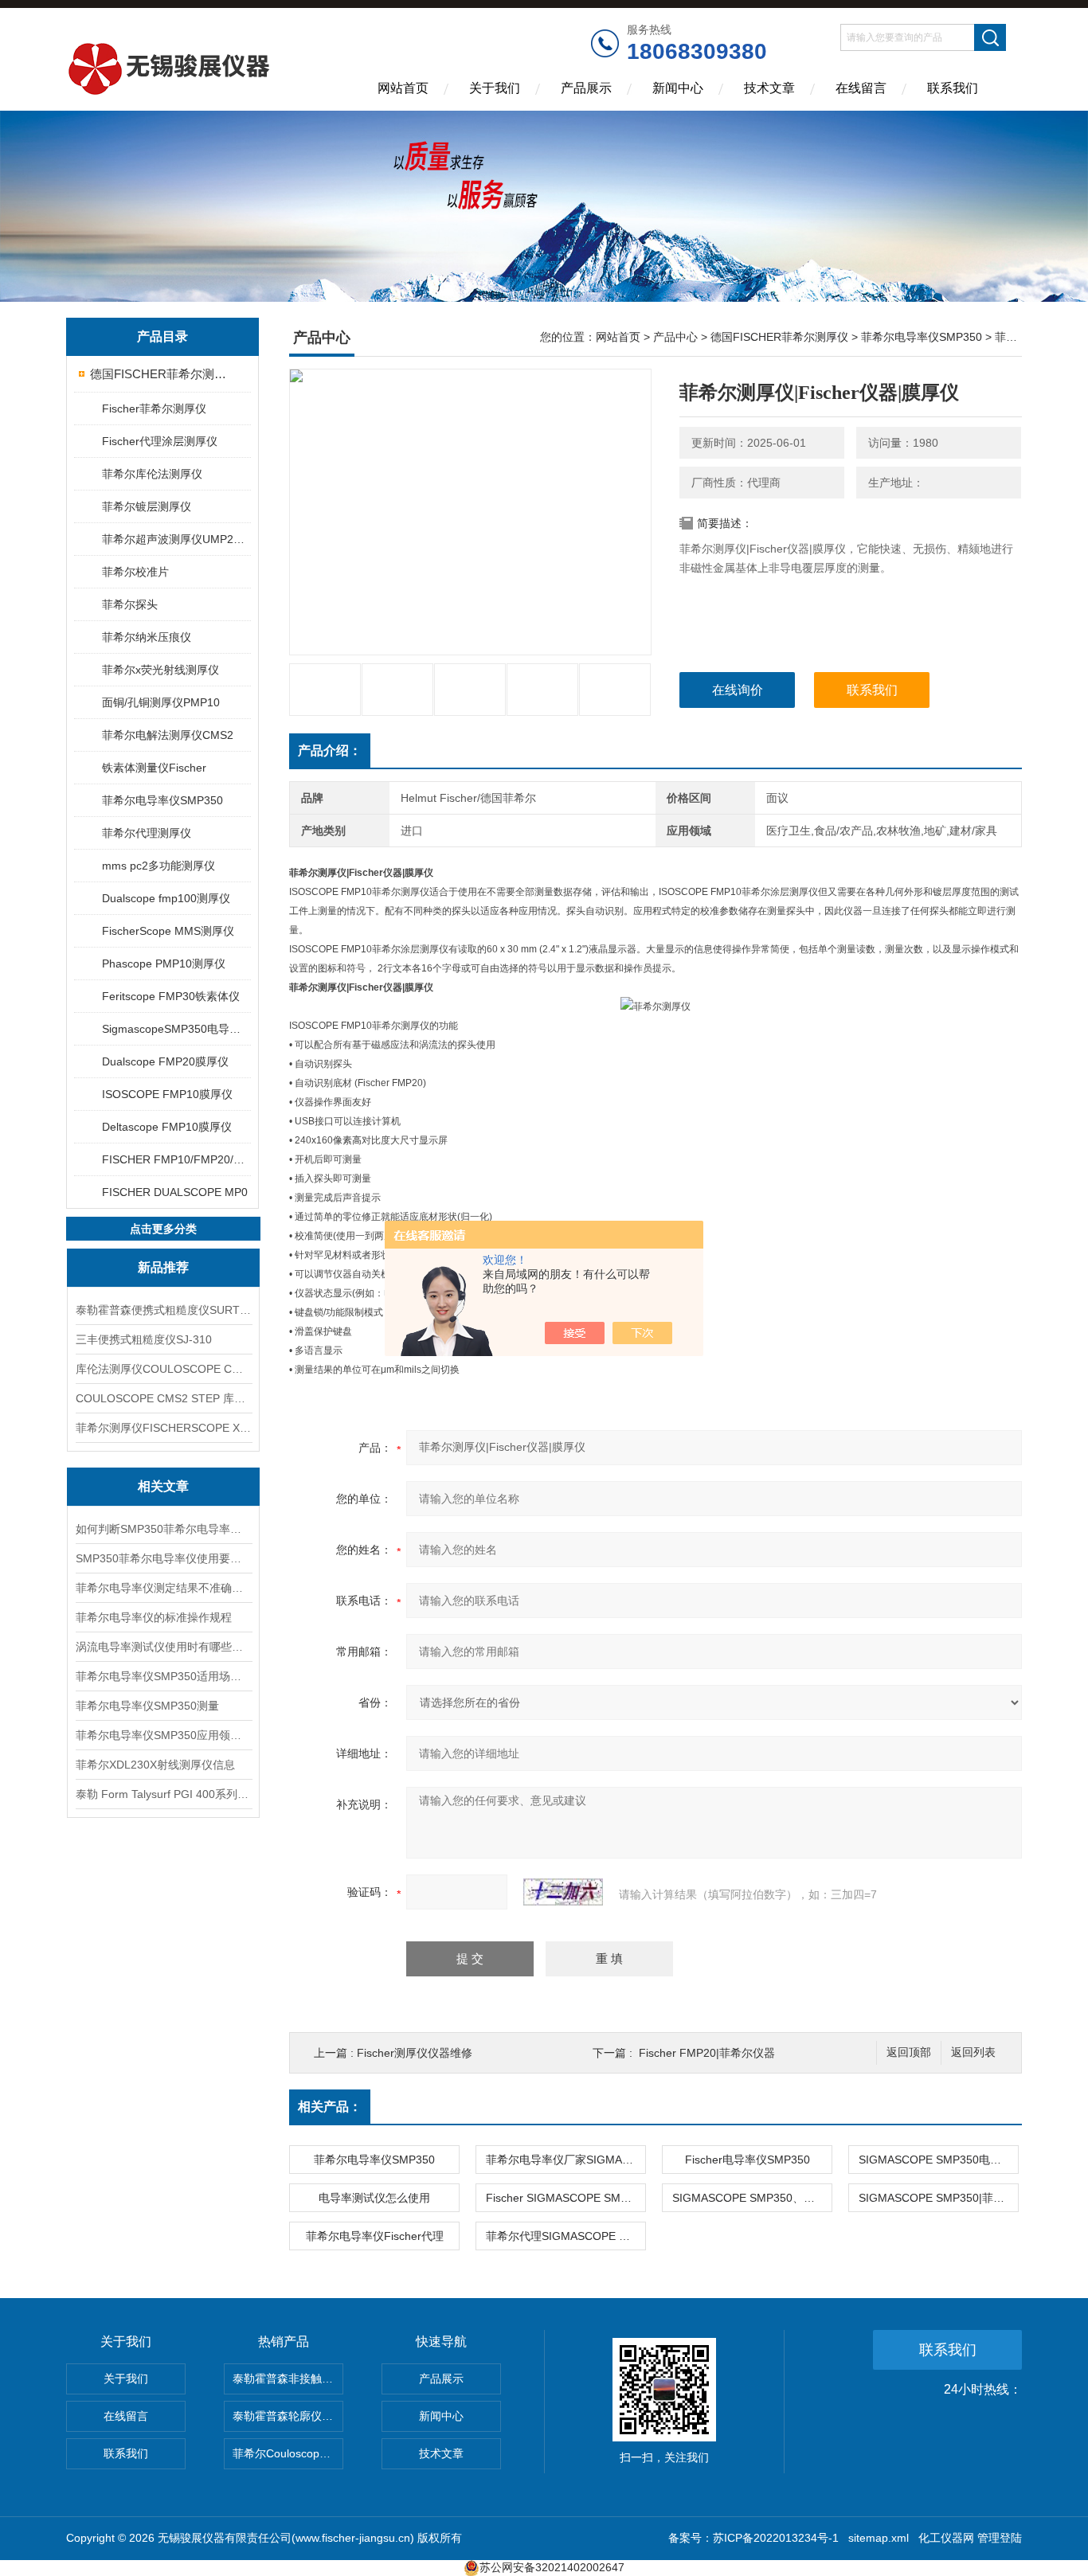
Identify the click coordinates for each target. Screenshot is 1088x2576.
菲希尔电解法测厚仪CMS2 (168, 735)
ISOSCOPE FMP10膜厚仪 (167, 1094)
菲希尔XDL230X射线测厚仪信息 (155, 1765)
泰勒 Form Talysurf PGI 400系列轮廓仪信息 (163, 1794)
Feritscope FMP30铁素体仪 (171, 996)
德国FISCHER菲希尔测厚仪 (164, 374)
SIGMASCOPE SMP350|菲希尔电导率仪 (938, 2198)
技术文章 (769, 88)
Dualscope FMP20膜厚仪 (165, 1061)
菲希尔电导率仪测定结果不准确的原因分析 (163, 1588)
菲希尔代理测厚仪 (147, 833)
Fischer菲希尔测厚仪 (154, 408)
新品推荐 (163, 1267)
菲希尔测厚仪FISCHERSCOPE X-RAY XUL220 (163, 1428)
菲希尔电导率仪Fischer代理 (375, 2236)
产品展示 (586, 88)
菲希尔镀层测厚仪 (147, 506)
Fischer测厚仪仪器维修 (415, 2053)
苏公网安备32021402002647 (552, 2567)
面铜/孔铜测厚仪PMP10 (161, 702)
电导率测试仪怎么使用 (374, 2198)
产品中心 (675, 337)
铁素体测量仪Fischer (154, 768)
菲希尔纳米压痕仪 (147, 637)
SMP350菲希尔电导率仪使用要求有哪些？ (163, 1558)
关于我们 (495, 88)
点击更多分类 (163, 1229)
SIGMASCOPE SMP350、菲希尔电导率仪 (752, 2198)
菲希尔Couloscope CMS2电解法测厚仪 (288, 2453)
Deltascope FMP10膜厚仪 (167, 1127)
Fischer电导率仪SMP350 (748, 2160)
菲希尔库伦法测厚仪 (152, 474)
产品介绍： (330, 751)
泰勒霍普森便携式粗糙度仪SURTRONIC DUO (163, 1310)
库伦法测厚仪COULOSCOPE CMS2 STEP (163, 1369)
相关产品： (330, 2107)
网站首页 (403, 88)
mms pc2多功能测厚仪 (159, 866)
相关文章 (163, 1486)
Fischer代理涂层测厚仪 (160, 441)
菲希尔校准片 (135, 572)
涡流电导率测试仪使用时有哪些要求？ (163, 1647)
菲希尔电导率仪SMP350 (162, 800)
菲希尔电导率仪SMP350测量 (147, 1706)
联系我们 (953, 88)
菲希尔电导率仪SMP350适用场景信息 (163, 1676)
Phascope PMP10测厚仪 (164, 964)
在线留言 (861, 88)
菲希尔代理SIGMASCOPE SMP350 (566, 2236)
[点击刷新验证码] (563, 1892)
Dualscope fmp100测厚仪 (166, 898)
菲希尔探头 (130, 604)
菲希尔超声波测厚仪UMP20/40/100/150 (176, 539)
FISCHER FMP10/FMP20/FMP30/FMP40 (176, 1159)
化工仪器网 (946, 2538)
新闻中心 (678, 88)
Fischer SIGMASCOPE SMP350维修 (566, 2198)
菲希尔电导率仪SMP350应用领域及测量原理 (163, 1735)
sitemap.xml (879, 2538)
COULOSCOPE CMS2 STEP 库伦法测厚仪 (163, 1398)
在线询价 (738, 690)
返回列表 (973, 2052)
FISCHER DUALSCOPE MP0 (175, 1192)
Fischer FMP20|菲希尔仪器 (707, 2053)
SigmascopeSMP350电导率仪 (176, 1029)
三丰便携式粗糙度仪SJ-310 (144, 1339)
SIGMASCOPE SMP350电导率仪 (938, 2160)
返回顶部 (909, 2052)
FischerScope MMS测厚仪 (168, 931)
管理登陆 (1000, 2538)
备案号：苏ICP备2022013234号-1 (753, 2538)
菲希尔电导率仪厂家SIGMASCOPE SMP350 (566, 2160)
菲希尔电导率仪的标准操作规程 (154, 1617)
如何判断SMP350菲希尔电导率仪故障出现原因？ (163, 1529)
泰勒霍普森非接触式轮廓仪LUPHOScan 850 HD (288, 2379)
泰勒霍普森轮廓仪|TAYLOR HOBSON (288, 2416)
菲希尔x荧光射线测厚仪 (160, 670)
